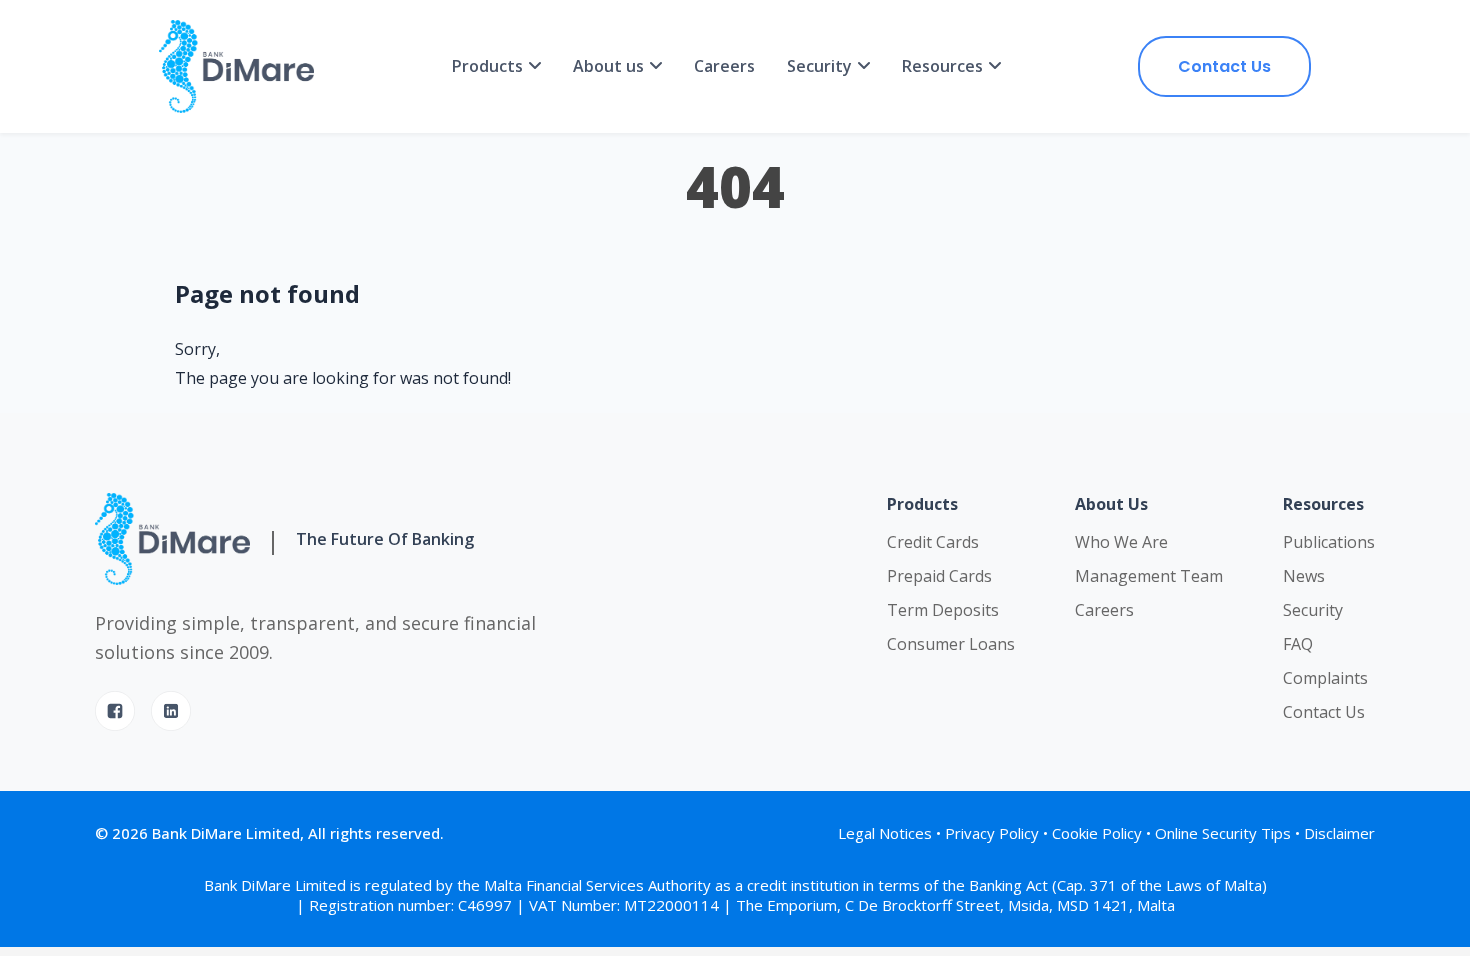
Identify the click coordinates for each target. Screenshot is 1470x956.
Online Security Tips (1223, 833)
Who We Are (1121, 542)
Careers (724, 66)
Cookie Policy (1097, 833)
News (1304, 576)
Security (1313, 610)
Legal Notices (885, 833)
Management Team (1149, 576)
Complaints (1325, 678)
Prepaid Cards (939, 576)
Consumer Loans (951, 644)
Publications (1329, 542)
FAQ (1298, 644)
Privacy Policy (992, 833)
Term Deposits (943, 610)
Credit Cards (933, 542)
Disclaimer (1339, 833)
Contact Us (1224, 66)
